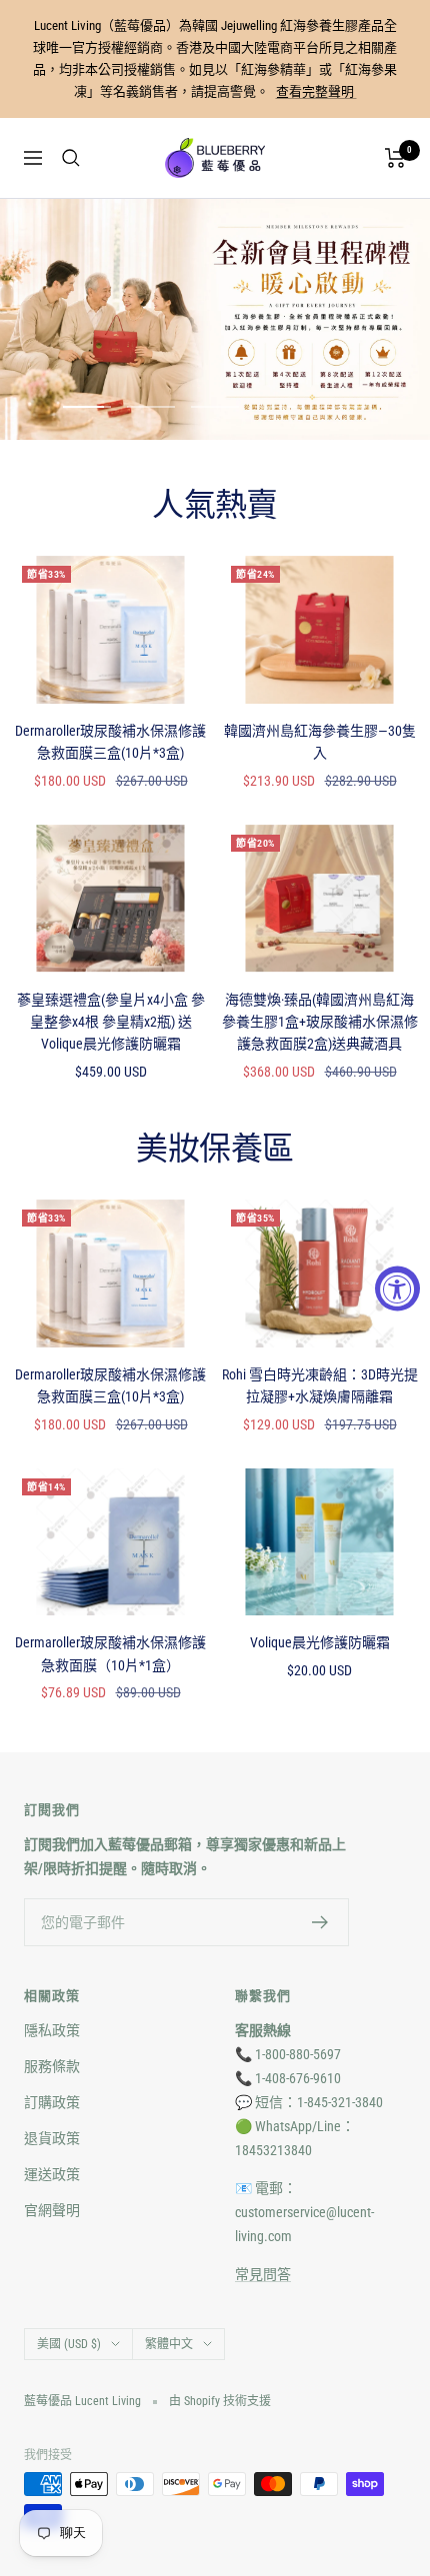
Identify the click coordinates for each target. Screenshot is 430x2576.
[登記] (320, 1922)
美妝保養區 (214, 1150)
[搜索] (71, 158)
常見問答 (263, 2274)
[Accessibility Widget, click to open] (397, 1288)
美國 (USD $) (69, 2344)
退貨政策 (52, 2138)
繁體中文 (169, 2344)
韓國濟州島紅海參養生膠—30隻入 (320, 742)
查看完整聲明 (316, 91)
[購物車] (395, 158)
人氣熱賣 (215, 506)
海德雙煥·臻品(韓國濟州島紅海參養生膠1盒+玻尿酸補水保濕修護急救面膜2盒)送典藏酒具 (320, 1022)
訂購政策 (52, 2102)
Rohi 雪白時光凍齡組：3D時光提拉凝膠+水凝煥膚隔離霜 (320, 1385)
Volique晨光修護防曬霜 (320, 1642)
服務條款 (52, 2066)
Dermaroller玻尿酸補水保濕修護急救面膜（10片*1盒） (110, 1653)
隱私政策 (52, 2030)
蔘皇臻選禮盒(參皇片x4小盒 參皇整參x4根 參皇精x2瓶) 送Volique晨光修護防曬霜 (111, 1022)
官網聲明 (52, 2210)
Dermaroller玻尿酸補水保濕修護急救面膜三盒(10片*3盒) (110, 742)
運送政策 (52, 2174)
